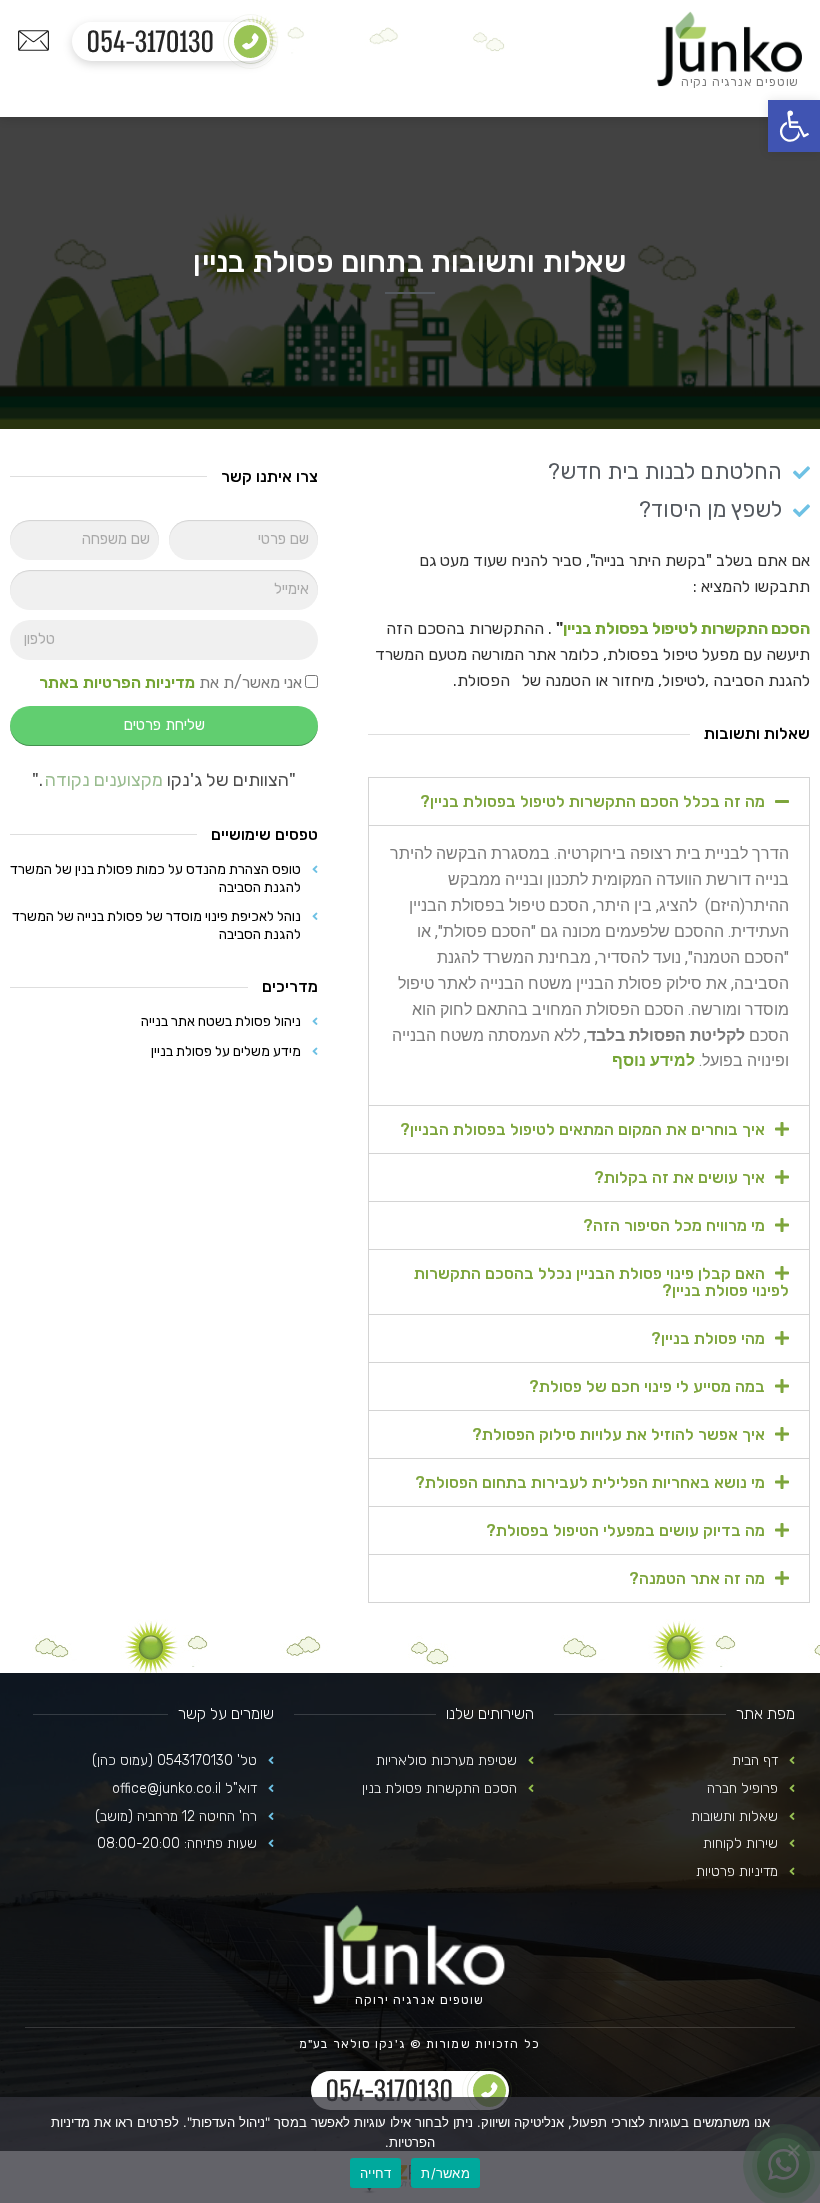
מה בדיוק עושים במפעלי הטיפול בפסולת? (625, 1530)
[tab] (589, 801)
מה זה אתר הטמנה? (697, 1578)
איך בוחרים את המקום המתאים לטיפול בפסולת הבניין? (582, 1129)
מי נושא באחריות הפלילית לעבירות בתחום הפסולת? (590, 1482)
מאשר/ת (445, 2173)
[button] (794, 126)
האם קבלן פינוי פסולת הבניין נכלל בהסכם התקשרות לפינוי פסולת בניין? (601, 1282)
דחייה (375, 2173)
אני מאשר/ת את (170, 682)
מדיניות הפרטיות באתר (117, 682)
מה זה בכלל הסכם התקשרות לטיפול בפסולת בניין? (592, 801)
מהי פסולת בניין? (708, 1338)
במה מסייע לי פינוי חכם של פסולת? (647, 1386)
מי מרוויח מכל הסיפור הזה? (674, 1225)
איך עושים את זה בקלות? (679, 1177)
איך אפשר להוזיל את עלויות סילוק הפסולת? (618, 1434)
